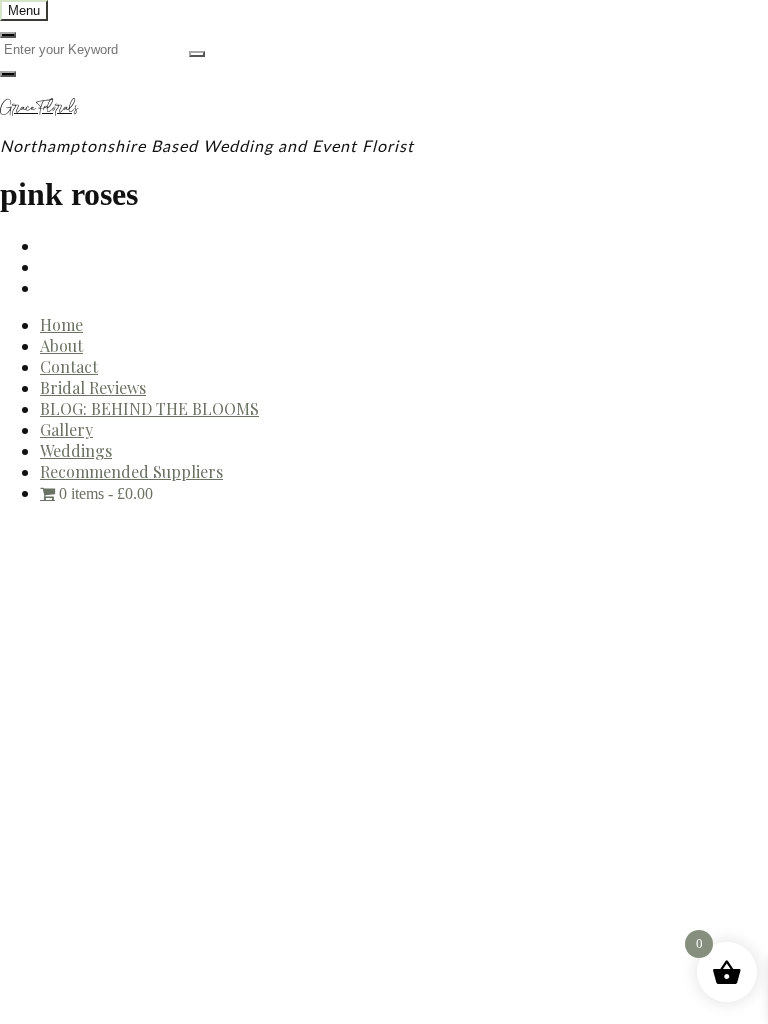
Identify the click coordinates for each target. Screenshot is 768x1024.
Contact (69, 366)
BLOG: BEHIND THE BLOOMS (149, 408)
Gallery (66, 429)
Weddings (76, 450)
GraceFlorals (39, 106)
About (61, 345)
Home (61, 324)
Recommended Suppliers (131, 471)
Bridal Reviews (93, 387)
